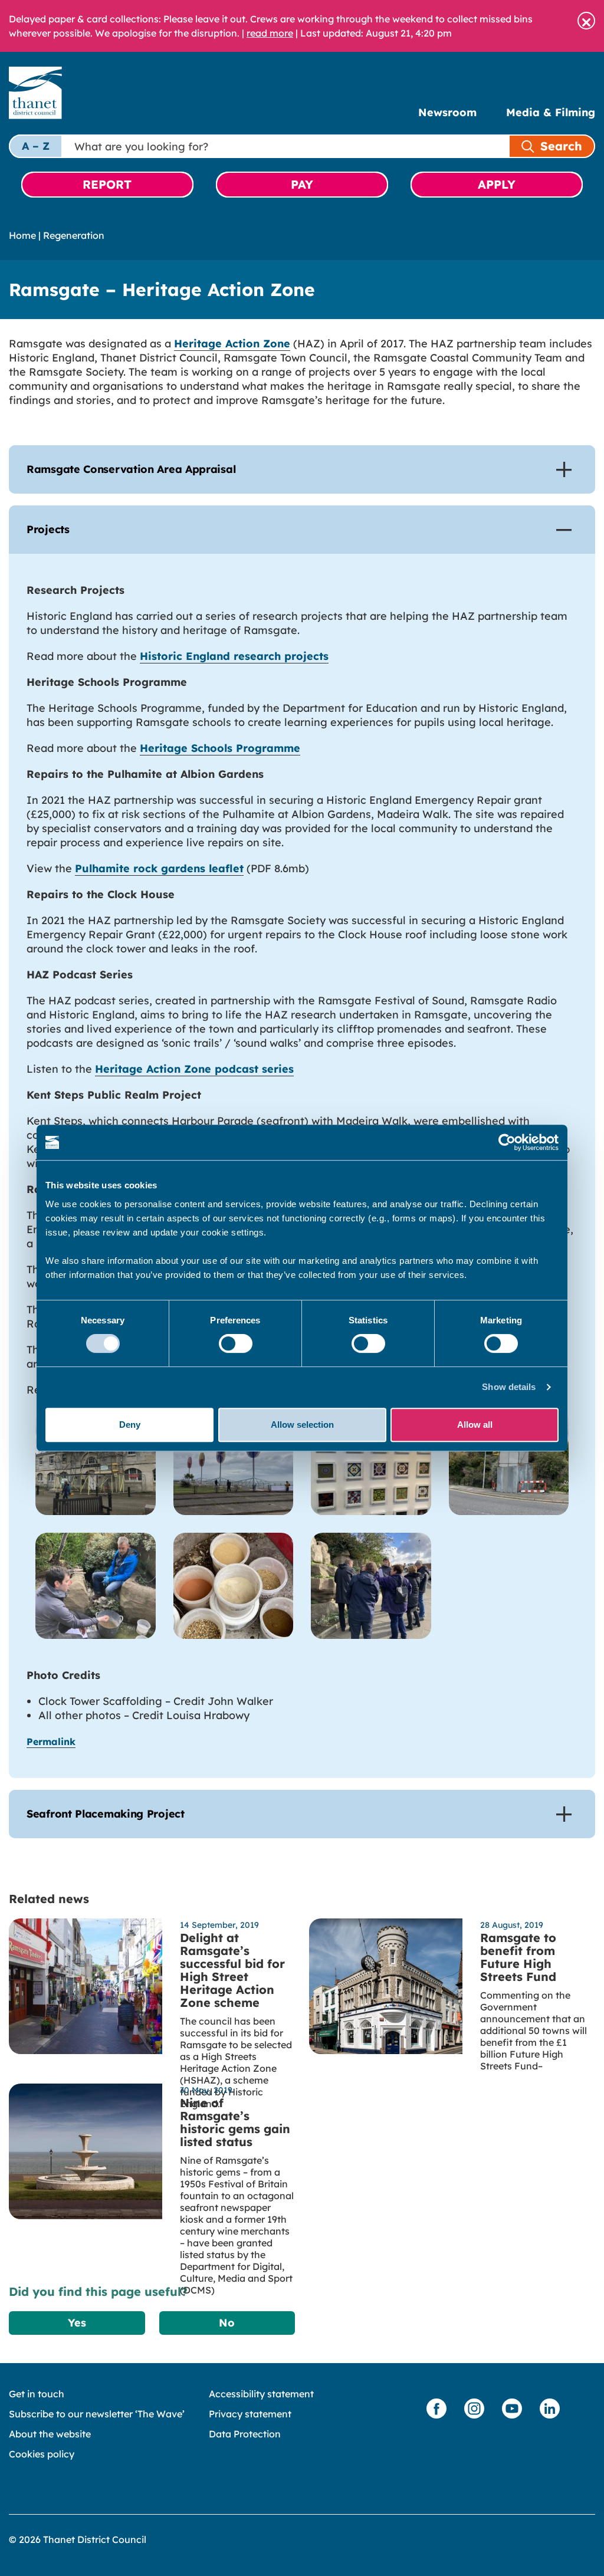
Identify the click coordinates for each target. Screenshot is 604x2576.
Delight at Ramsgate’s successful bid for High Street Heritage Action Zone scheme (232, 1970)
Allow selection (302, 1425)
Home (22, 235)
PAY (302, 184)
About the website (50, 2434)
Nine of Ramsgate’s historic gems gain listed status (235, 2122)
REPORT (107, 184)
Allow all (475, 1425)
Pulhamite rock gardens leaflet (159, 868)
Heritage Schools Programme (220, 748)
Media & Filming (551, 112)
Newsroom (447, 112)
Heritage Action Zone (232, 344)
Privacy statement (250, 2414)
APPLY (497, 184)
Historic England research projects (234, 656)
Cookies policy (42, 2454)
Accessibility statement (261, 2394)
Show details (509, 1387)
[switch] (236, 1343)
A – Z (36, 146)
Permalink (51, 1742)
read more (270, 33)
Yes (77, 2323)
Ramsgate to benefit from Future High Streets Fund (518, 1957)
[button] (586, 21)
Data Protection (245, 2434)
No (227, 2323)
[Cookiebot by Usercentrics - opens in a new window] (507, 1142)
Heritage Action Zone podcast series (194, 1069)
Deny (130, 1425)
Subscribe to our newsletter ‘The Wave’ (97, 2414)
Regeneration (74, 235)
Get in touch (37, 2394)
